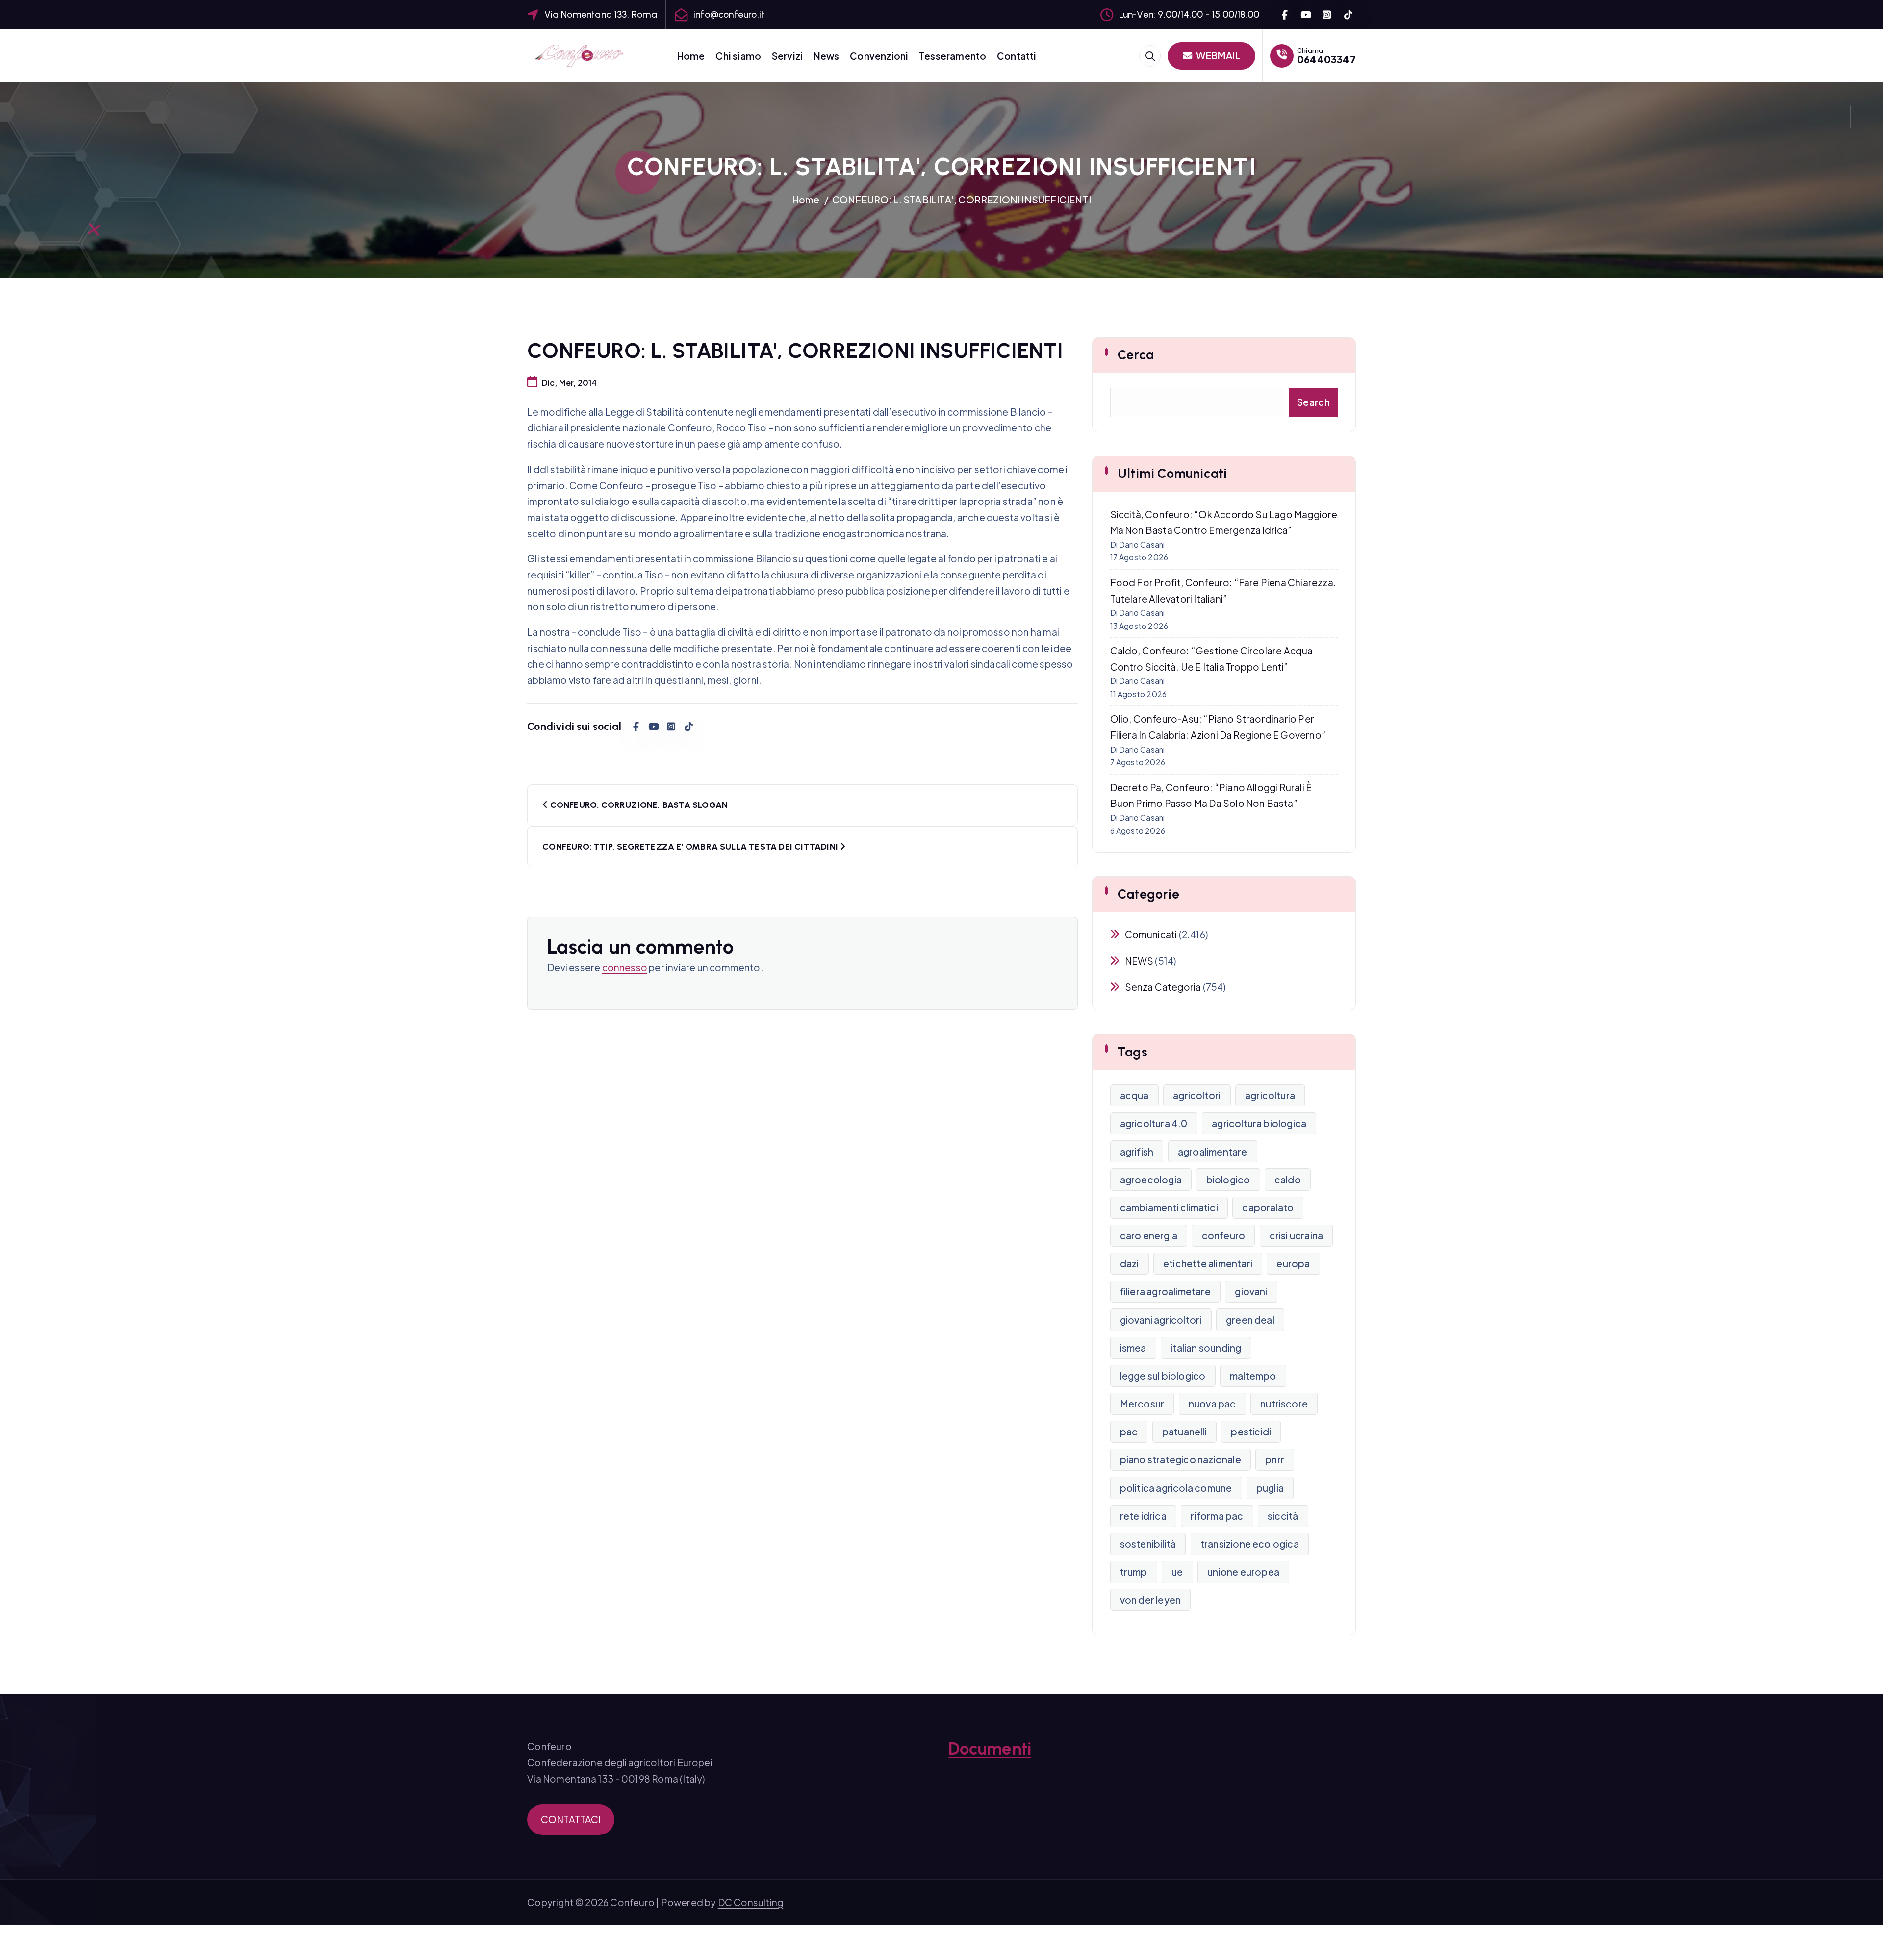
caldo (1288, 1180)
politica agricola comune (1176, 1488)
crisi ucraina (1297, 1235)
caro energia (1149, 1235)
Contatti (1017, 56)
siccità (1283, 1516)
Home (691, 56)
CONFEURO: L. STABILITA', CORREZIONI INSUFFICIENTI (962, 200)
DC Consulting (751, 1902)
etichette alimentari (1208, 1263)
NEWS (1139, 961)
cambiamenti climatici (1169, 1207)
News (827, 56)
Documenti (990, 1749)
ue (1177, 1572)
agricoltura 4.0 (1154, 1123)
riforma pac (1217, 1516)
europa (1293, 1263)
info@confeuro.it (729, 14)
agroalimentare (1213, 1152)
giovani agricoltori (1161, 1320)
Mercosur (1142, 1404)
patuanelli (1184, 1432)
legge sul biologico (1163, 1376)
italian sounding (1206, 1348)
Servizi (787, 56)
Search (1313, 402)
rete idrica (1143, 1516)
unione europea (1243, 1572)
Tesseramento (953, 56)
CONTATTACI (571, 1819)
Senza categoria (1163, 987)
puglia (1270, 1488)
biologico (1228, 1180)
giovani (1251, 1291)
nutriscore (1284, 1404)
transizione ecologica (1250, 1544)
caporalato (1268, 1207)
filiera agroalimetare (1165, 1291)
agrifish (1137, 1152)
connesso (625, 967)
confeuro (1224, 1235)
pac (1129, 1432)
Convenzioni (879, 56)
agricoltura (1270, 1095)
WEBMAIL (1217, 55)
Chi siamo (738, 56)
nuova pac (1212, 1404)
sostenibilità (1148, 1544)
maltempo (1253, 1376)
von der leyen (1151, 1600)
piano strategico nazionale (1181, 1459)
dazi (1130, 1263)
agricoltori (1197, 1095)
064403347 (1326, 59)
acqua (1134, 1095)
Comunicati (1151, 934)
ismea (1133, 1348)
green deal (1250, 1320)
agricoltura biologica (1259, 1123)
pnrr (1275, 1459)
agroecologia (1151, 1180)
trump (1134, 1572)
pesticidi (1251, 1432)
